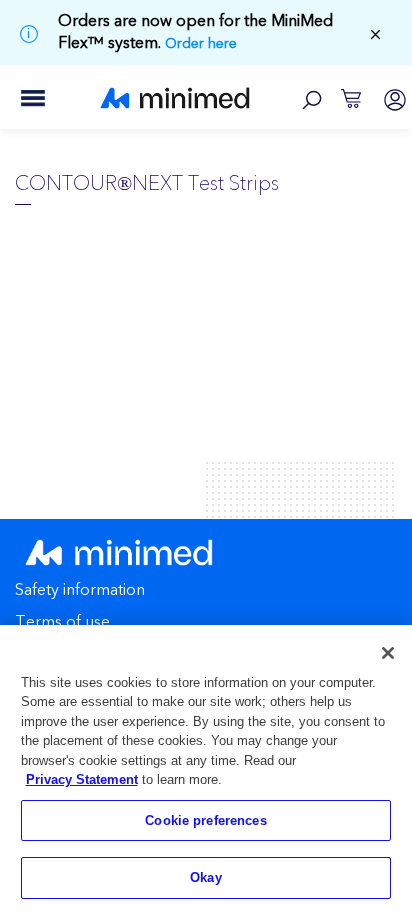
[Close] (388, 653)
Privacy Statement (82, 779)
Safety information (80, 591)
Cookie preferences (205, 820)
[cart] (351, 97)
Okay (206, 877)
